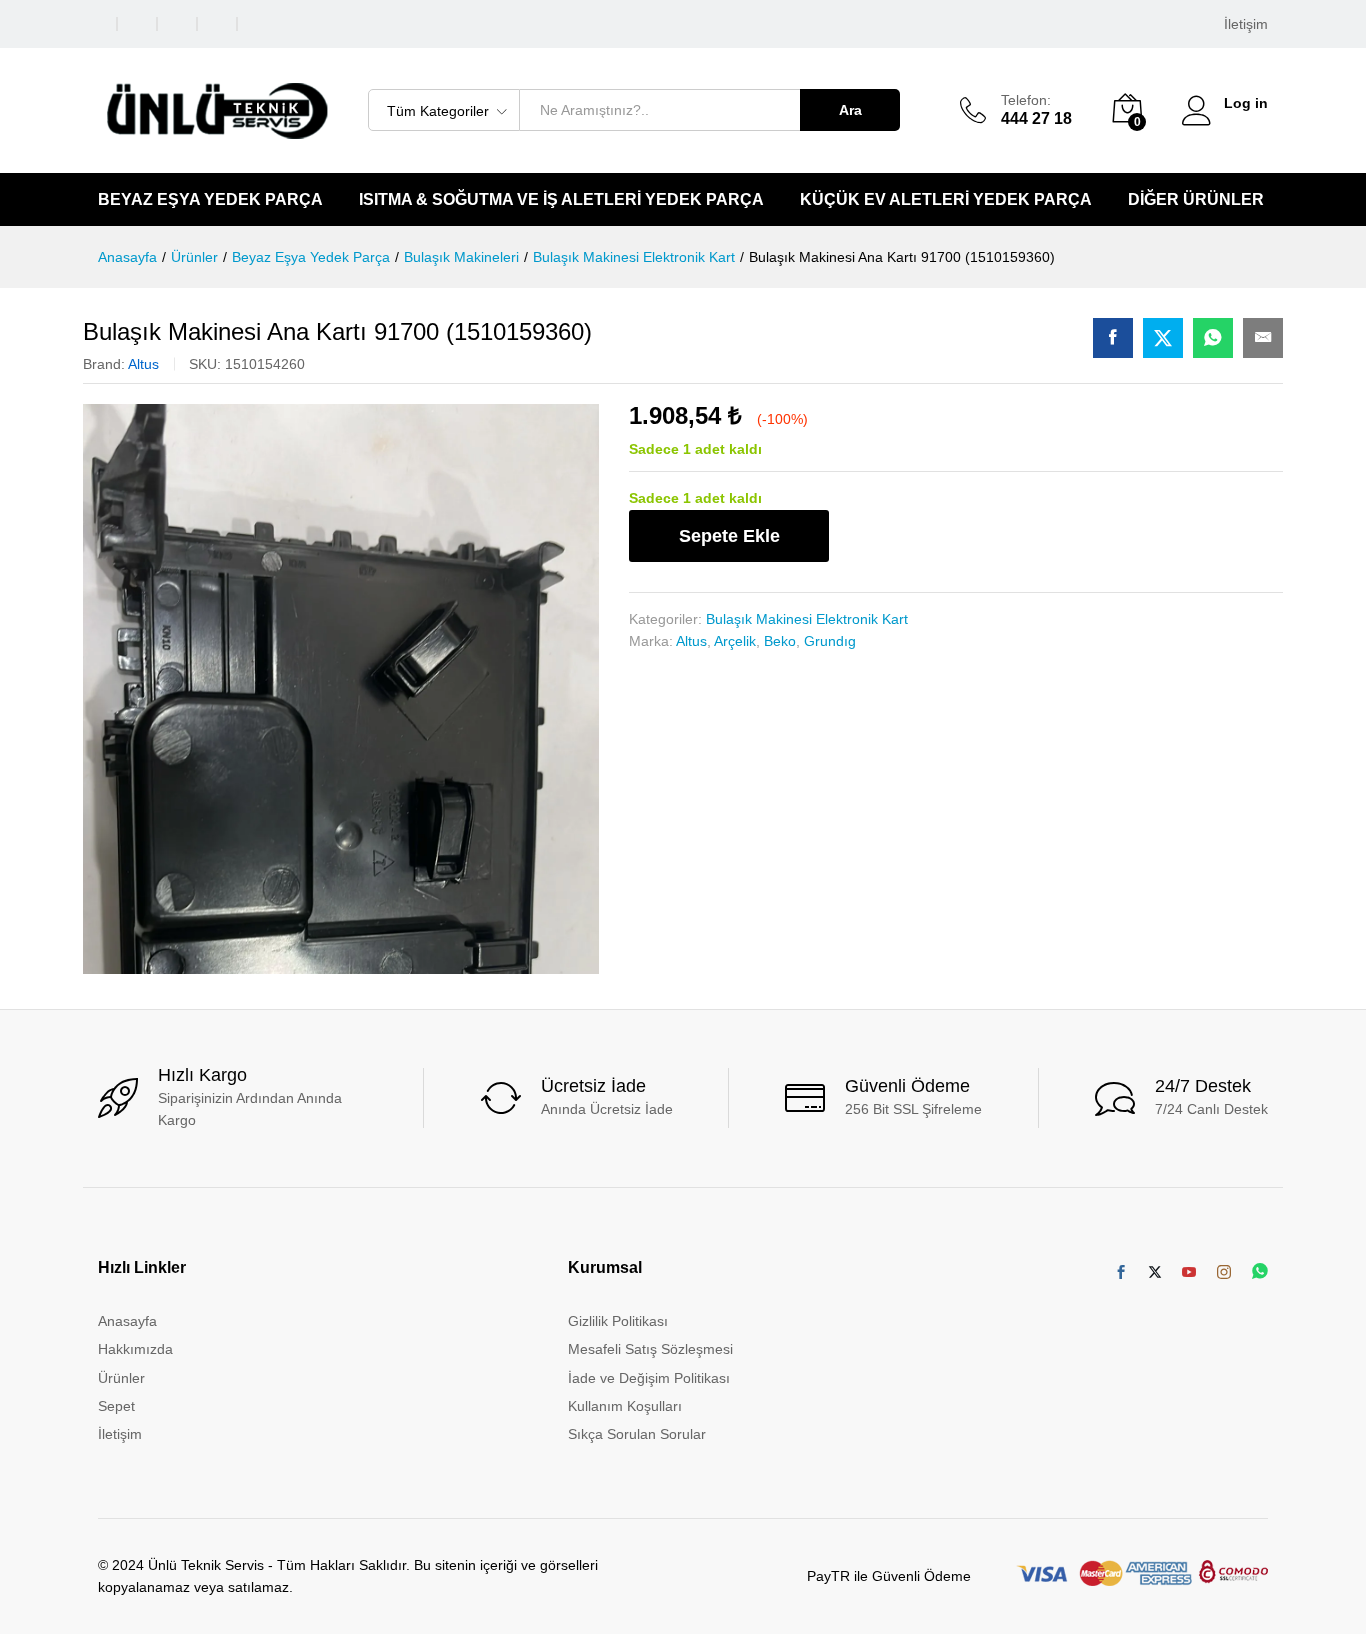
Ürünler (121, 1378)
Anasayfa (127, 1321)
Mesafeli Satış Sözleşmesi (650, 1349)
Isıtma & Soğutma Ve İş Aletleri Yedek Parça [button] (561, 200)
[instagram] (1224, 1273)
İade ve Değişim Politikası (649, 1378)
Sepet (116, 1406)
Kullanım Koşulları (625, 1406)
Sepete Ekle (729, 536)
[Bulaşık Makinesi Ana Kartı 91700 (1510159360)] (1113, 338)
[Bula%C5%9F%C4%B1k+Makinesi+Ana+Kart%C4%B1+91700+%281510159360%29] (1163, 338)
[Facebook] (1121, 1273)
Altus (143, 364)
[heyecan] (1155, 1273)
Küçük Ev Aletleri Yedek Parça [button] (946, 200)
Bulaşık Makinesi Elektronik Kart (807, 619)
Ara (850, 110)
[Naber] (1260, 1272)
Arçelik (735, 641)
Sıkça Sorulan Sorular (637, 1434)
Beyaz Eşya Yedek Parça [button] (210, 200)
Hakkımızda (135, 1349)
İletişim (1246, 24)
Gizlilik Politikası (618, 1321)
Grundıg (830, 641)
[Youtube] (1189, 1273)
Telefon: (1026, 100)
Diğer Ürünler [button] (1196, 200)
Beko (780, 641)
